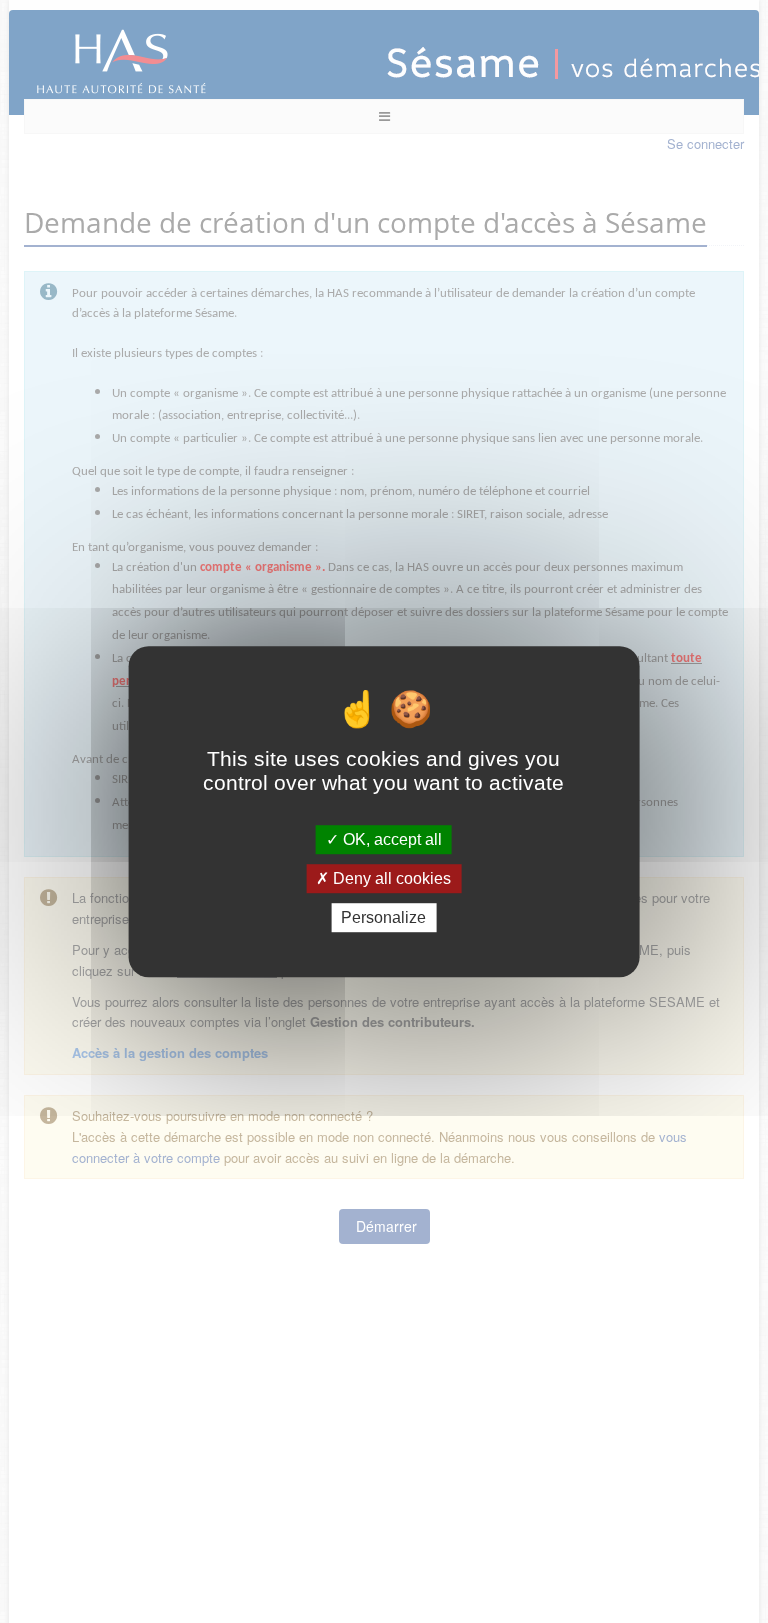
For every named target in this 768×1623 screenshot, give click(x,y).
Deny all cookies (390, 878)
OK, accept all (390, 839)
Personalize (383, 917)
